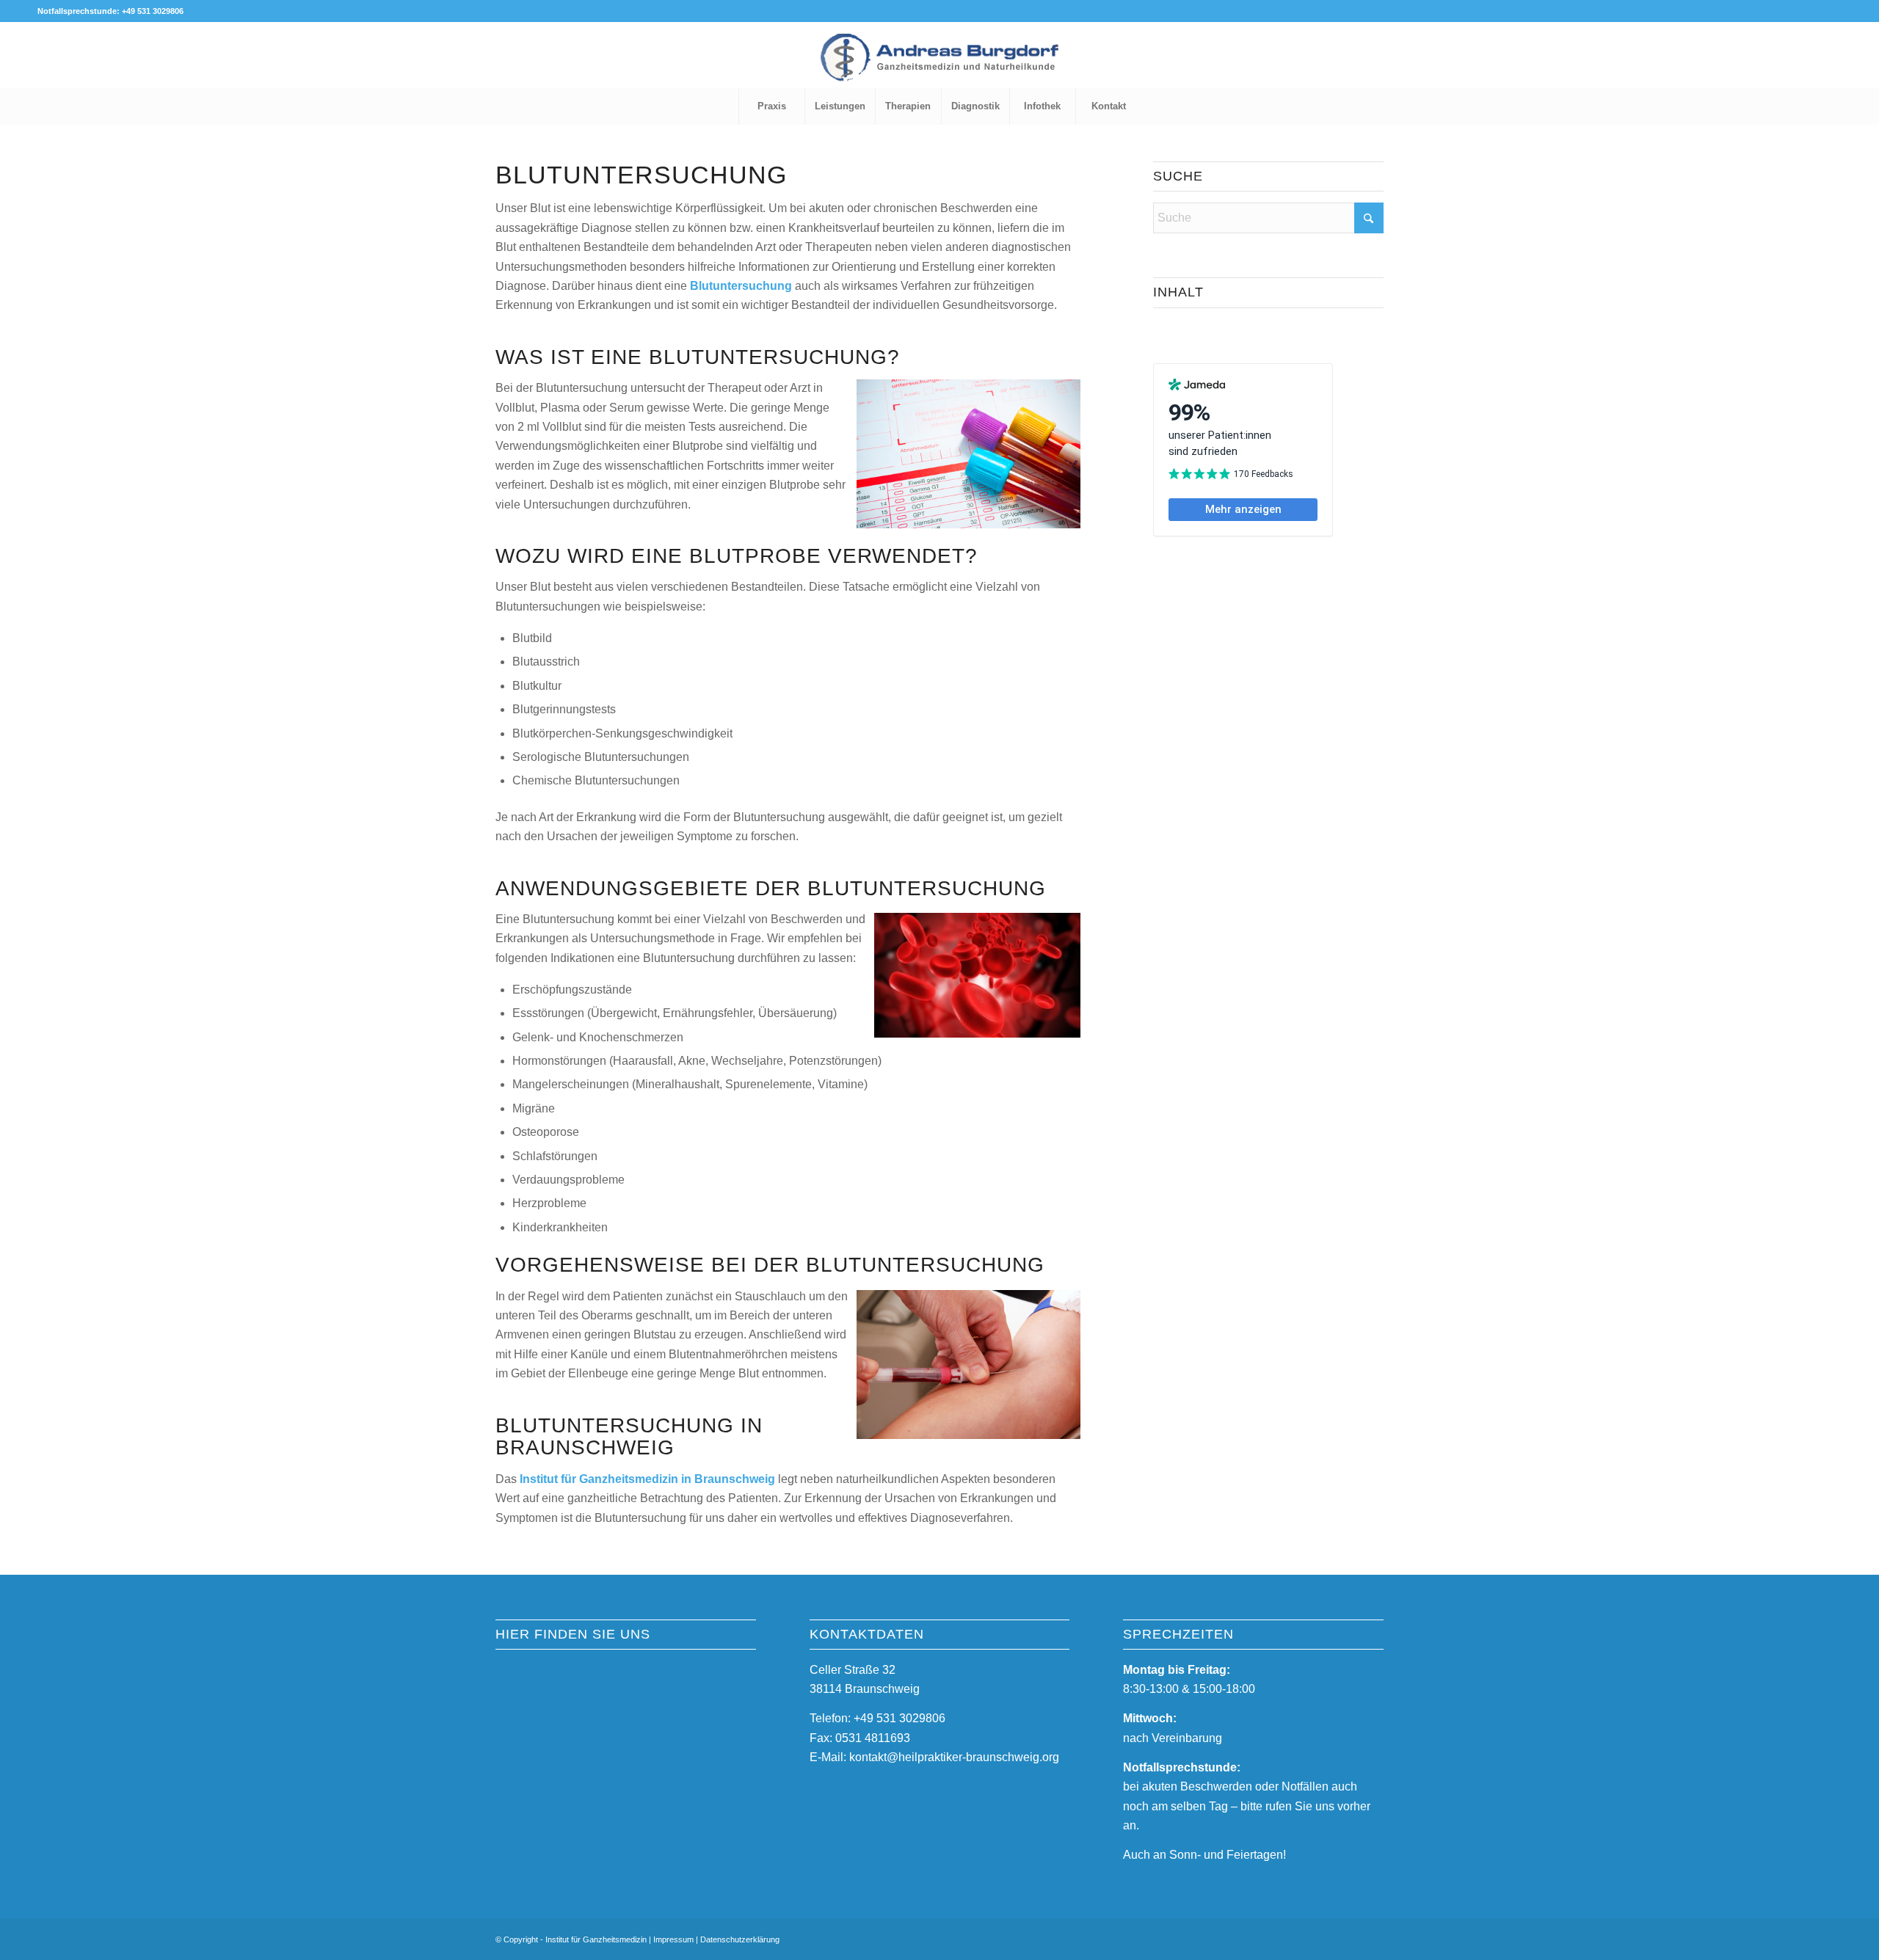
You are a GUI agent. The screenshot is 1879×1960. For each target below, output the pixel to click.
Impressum (673, 1939)
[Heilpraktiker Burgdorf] (939, 66)
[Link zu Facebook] (1329, 1937)
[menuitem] (771, 106)
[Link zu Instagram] (1351, 1937)
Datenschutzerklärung (740, 1939)
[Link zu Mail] (1373, 1937)
